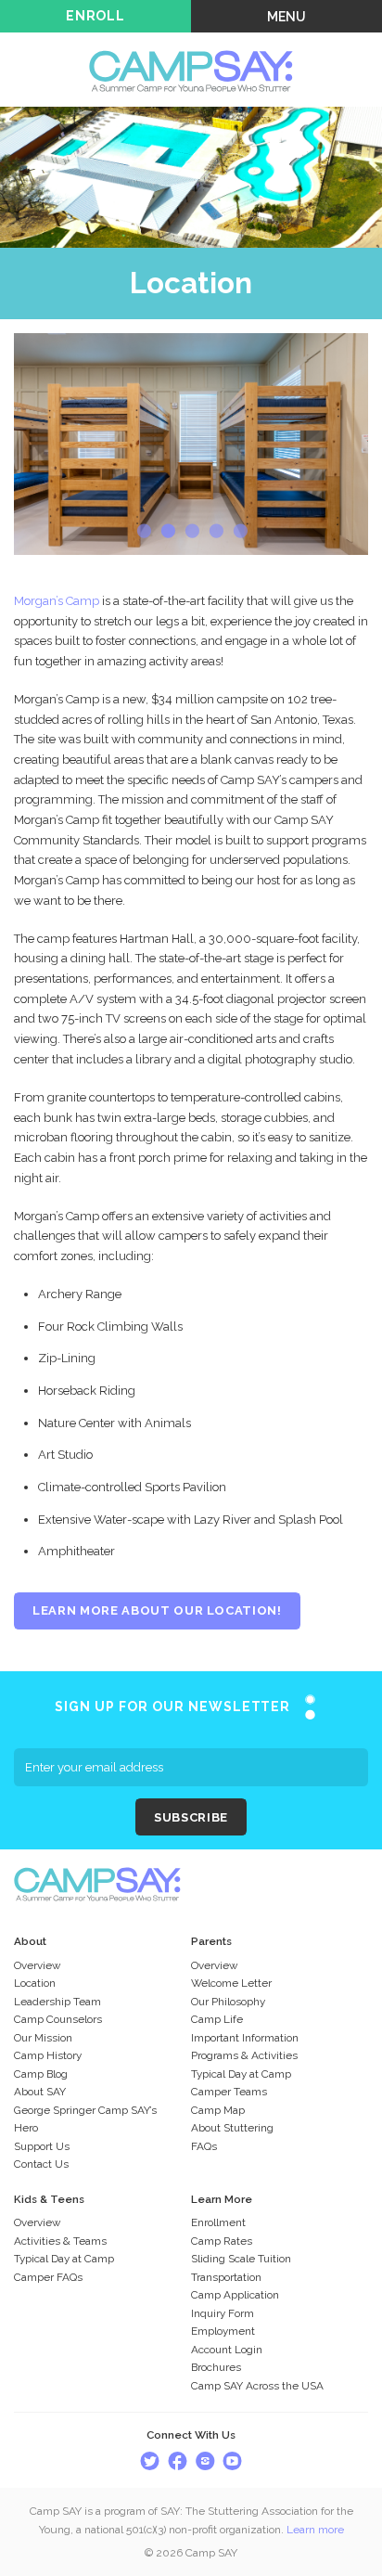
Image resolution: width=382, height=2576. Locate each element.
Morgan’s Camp (57, 601)
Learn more (315, 2530)
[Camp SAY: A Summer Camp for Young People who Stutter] (191, 43)
